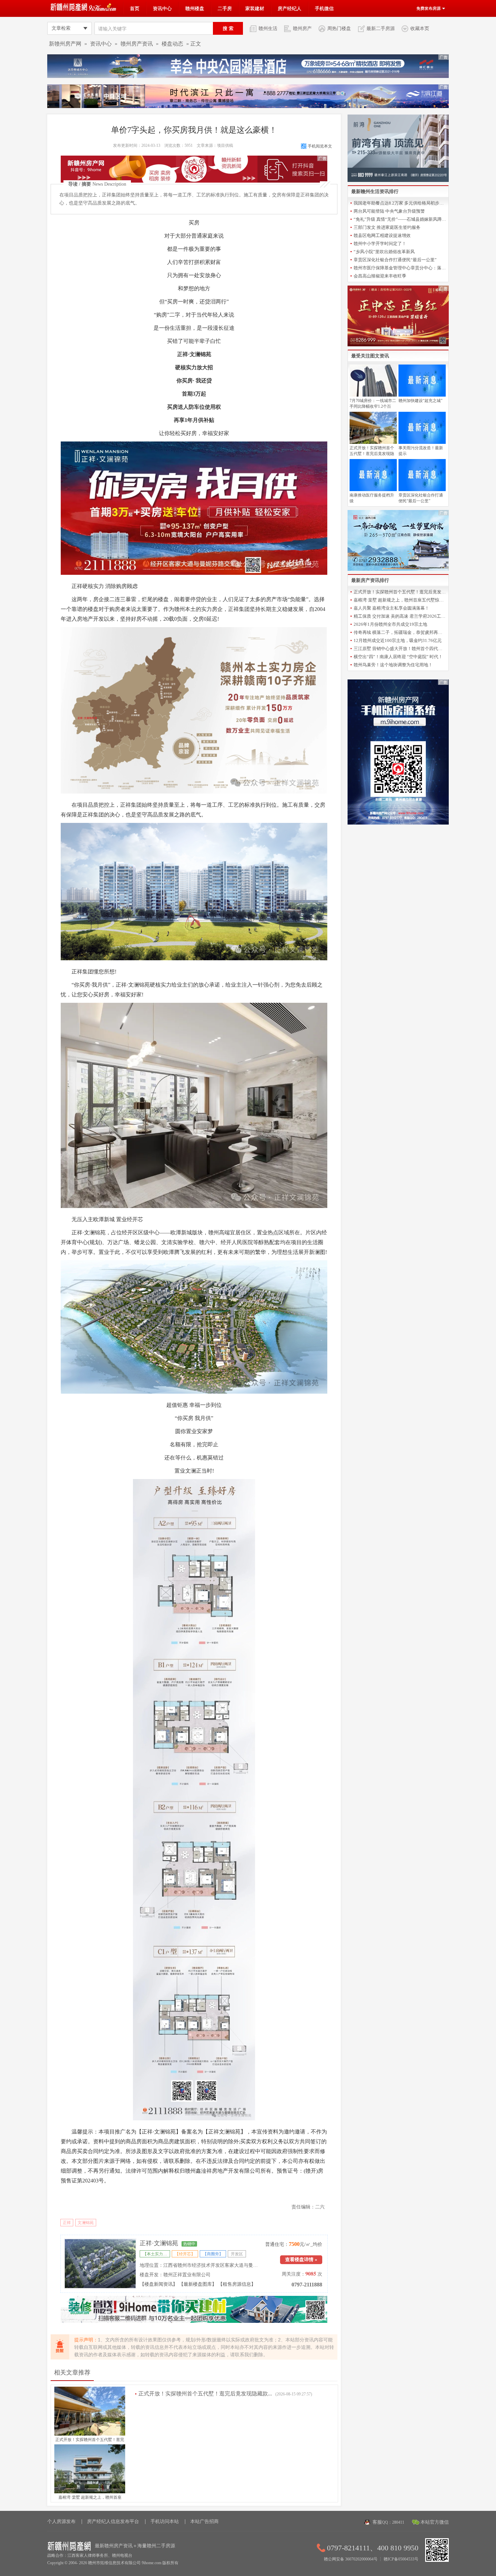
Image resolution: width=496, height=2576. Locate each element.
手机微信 (324, 8)
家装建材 (255, 8)
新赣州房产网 (65, 44)
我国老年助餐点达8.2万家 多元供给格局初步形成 (400, 203)
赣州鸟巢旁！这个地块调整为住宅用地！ (393, 665)
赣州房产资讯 (137, 44)
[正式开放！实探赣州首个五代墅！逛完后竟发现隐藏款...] (90, 2434)
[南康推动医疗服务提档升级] (373, 490)
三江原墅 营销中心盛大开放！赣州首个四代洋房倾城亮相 (400, 649)
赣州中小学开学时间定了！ (380, 244)
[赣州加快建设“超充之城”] (422, 395)
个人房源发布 (61, 2521)
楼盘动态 (172, 44)
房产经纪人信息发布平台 (113, 2521)
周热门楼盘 (339, 28)
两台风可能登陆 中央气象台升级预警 (389, 211)
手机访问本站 (165, 2521)
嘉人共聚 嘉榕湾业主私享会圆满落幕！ (391, 608)
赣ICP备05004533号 (401, 2559)
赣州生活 (268, 28)
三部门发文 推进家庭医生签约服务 (387, 227)
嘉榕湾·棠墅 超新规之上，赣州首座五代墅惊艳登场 (400, 600)
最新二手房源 (381, 28)
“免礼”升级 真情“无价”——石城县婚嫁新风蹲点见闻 (400, 219)
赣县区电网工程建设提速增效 (382, 235)
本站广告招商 (204, 2521)
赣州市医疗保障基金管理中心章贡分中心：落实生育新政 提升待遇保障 (400, 268)
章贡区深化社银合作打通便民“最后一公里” (395, 260)
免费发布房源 (429, 8)
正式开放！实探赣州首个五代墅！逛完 (90, 2440)
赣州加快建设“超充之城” (420, 401)
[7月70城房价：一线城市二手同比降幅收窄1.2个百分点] (373, 395)
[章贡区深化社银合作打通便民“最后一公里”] (422, 490)
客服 (388, 2522)
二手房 (225, 8)
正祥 (67, 2223)
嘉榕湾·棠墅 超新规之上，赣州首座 (90, 2497)
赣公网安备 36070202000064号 (351, 2559)
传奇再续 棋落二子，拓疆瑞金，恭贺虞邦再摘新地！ (400, 632)
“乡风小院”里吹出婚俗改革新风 (384, 252)
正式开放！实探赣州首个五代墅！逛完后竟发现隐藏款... (205, 2394)
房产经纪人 (290, 8)
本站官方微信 (435, 2522)
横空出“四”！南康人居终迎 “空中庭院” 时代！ (398, 657)
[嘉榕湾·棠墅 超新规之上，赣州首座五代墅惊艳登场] (90, 2492)
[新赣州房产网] (84, 10)
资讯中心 (162, 8)
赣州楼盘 (195, 8)
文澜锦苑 (86, 2223)
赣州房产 (302, 28)
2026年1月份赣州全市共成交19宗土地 (390, 624)
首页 (135, 8)
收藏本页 (420, 28)
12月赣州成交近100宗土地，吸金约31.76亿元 (398, 640)
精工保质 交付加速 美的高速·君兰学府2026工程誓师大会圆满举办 (400, 616)
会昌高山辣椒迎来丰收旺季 (380, 276)
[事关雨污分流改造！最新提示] (422, 442)
